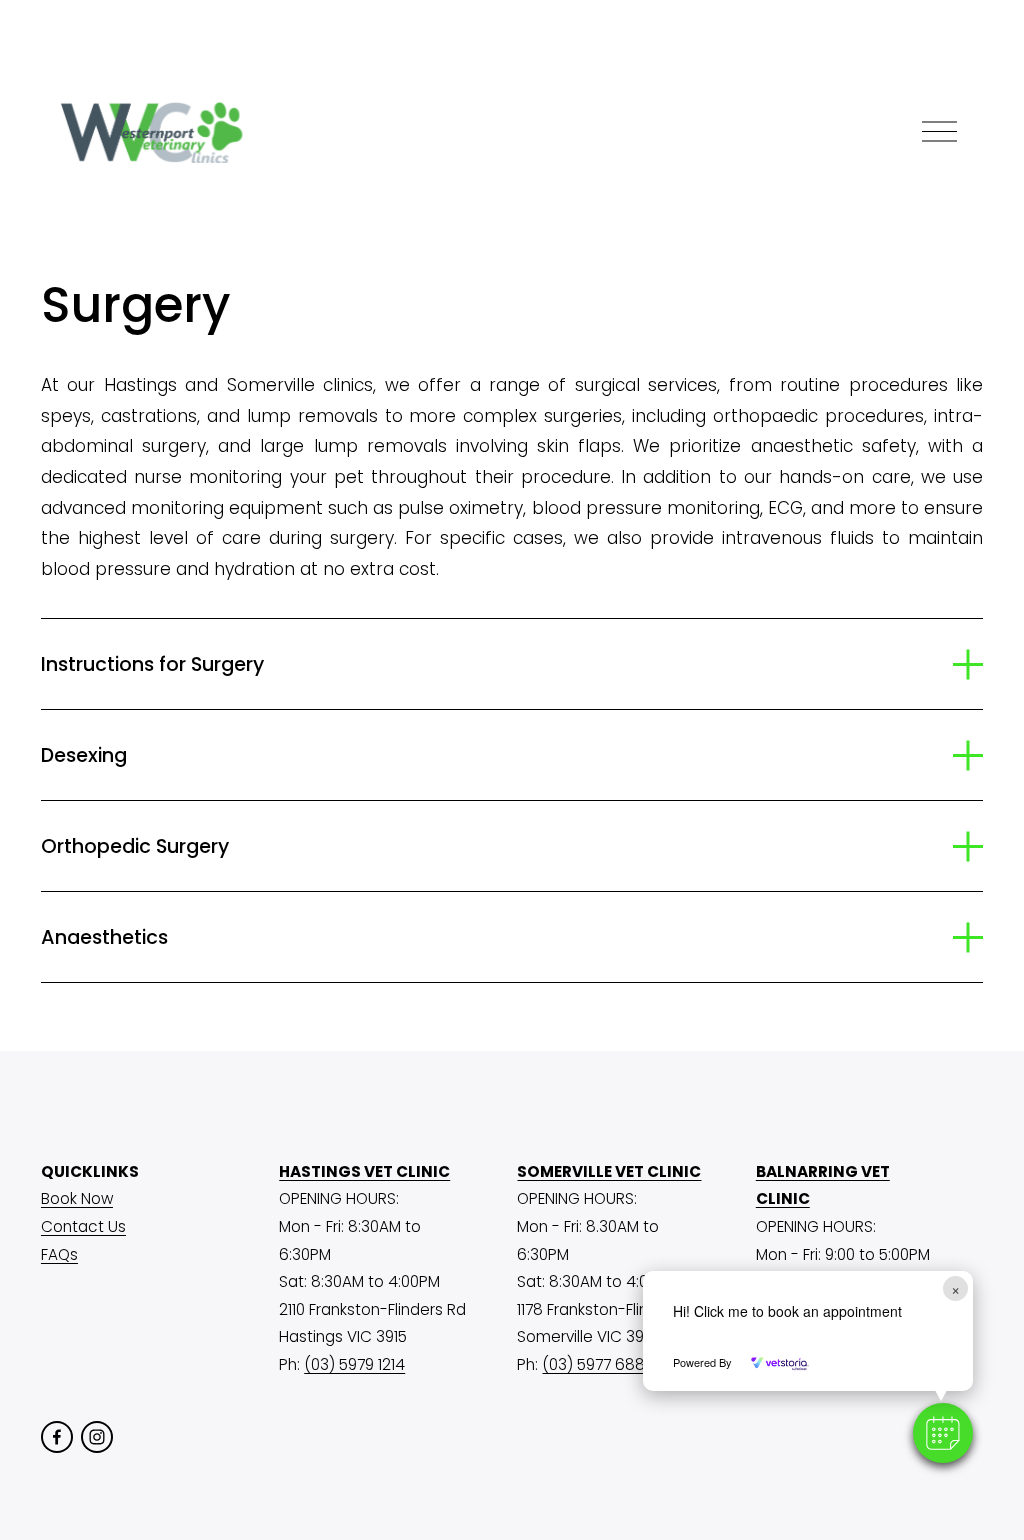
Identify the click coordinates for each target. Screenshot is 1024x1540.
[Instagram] (97, 1437)
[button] (943, 1433)
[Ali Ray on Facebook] (57, 1437)
